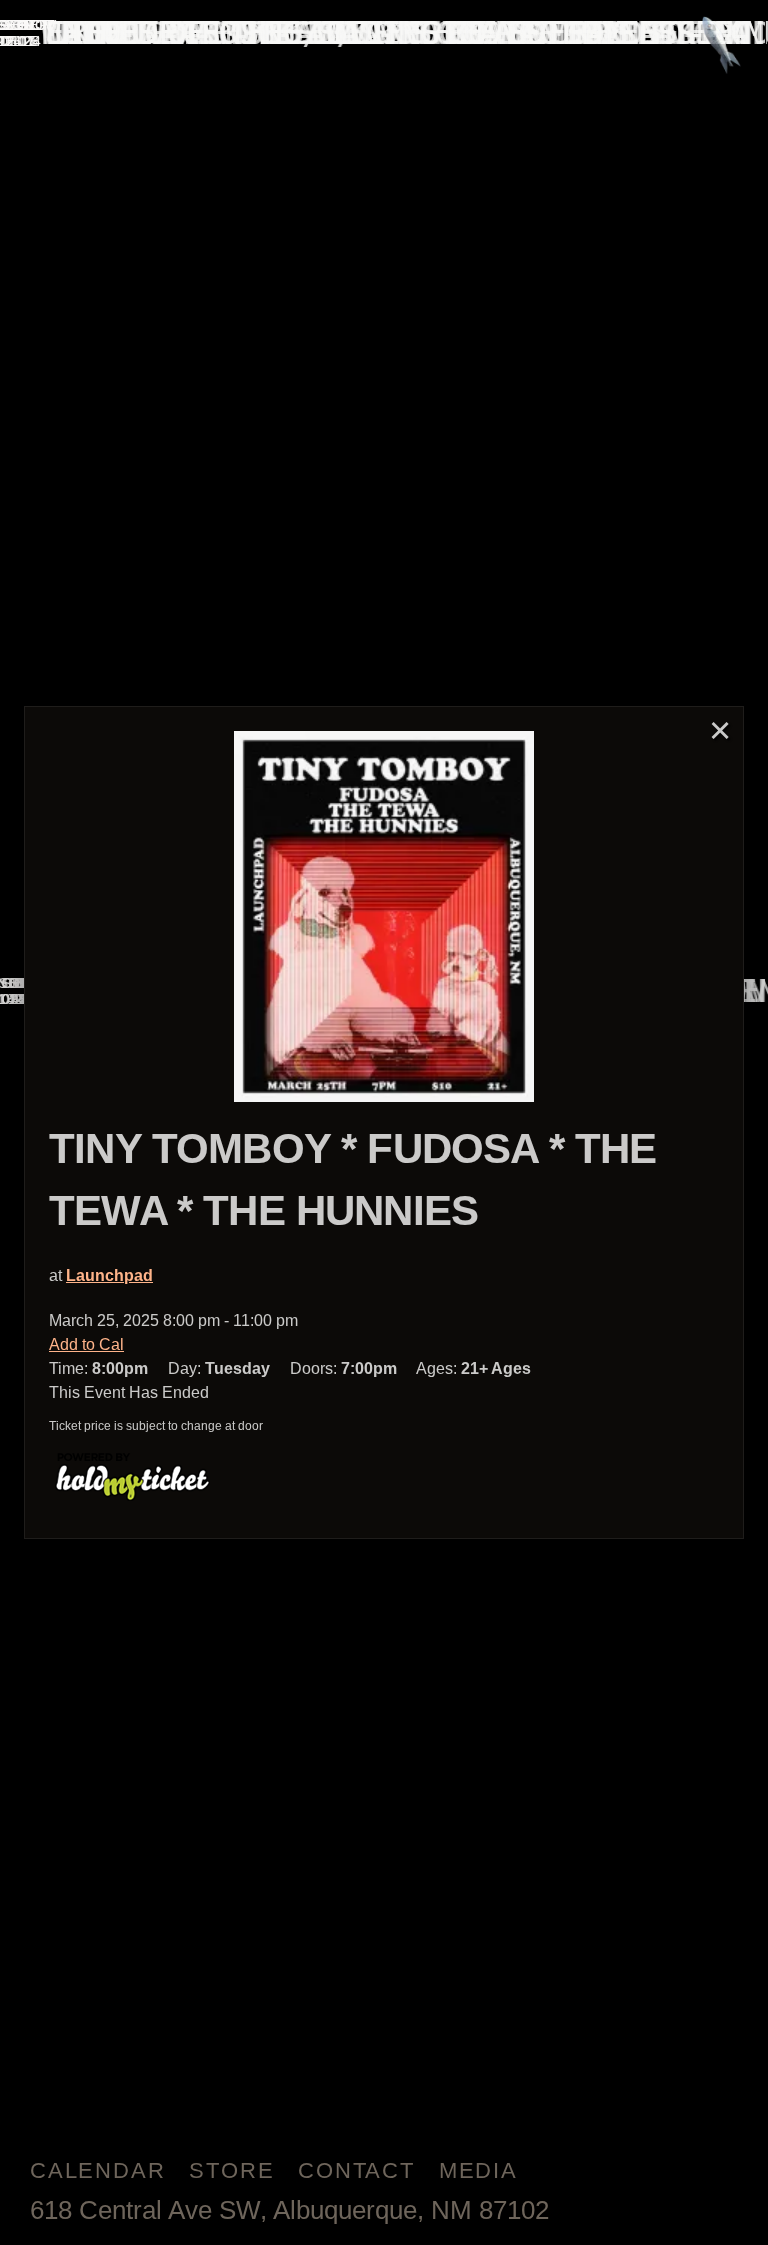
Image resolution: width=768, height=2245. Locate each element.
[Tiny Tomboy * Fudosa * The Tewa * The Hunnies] (384, 916)
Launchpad (109, 1275)
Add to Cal (86, 1344)
